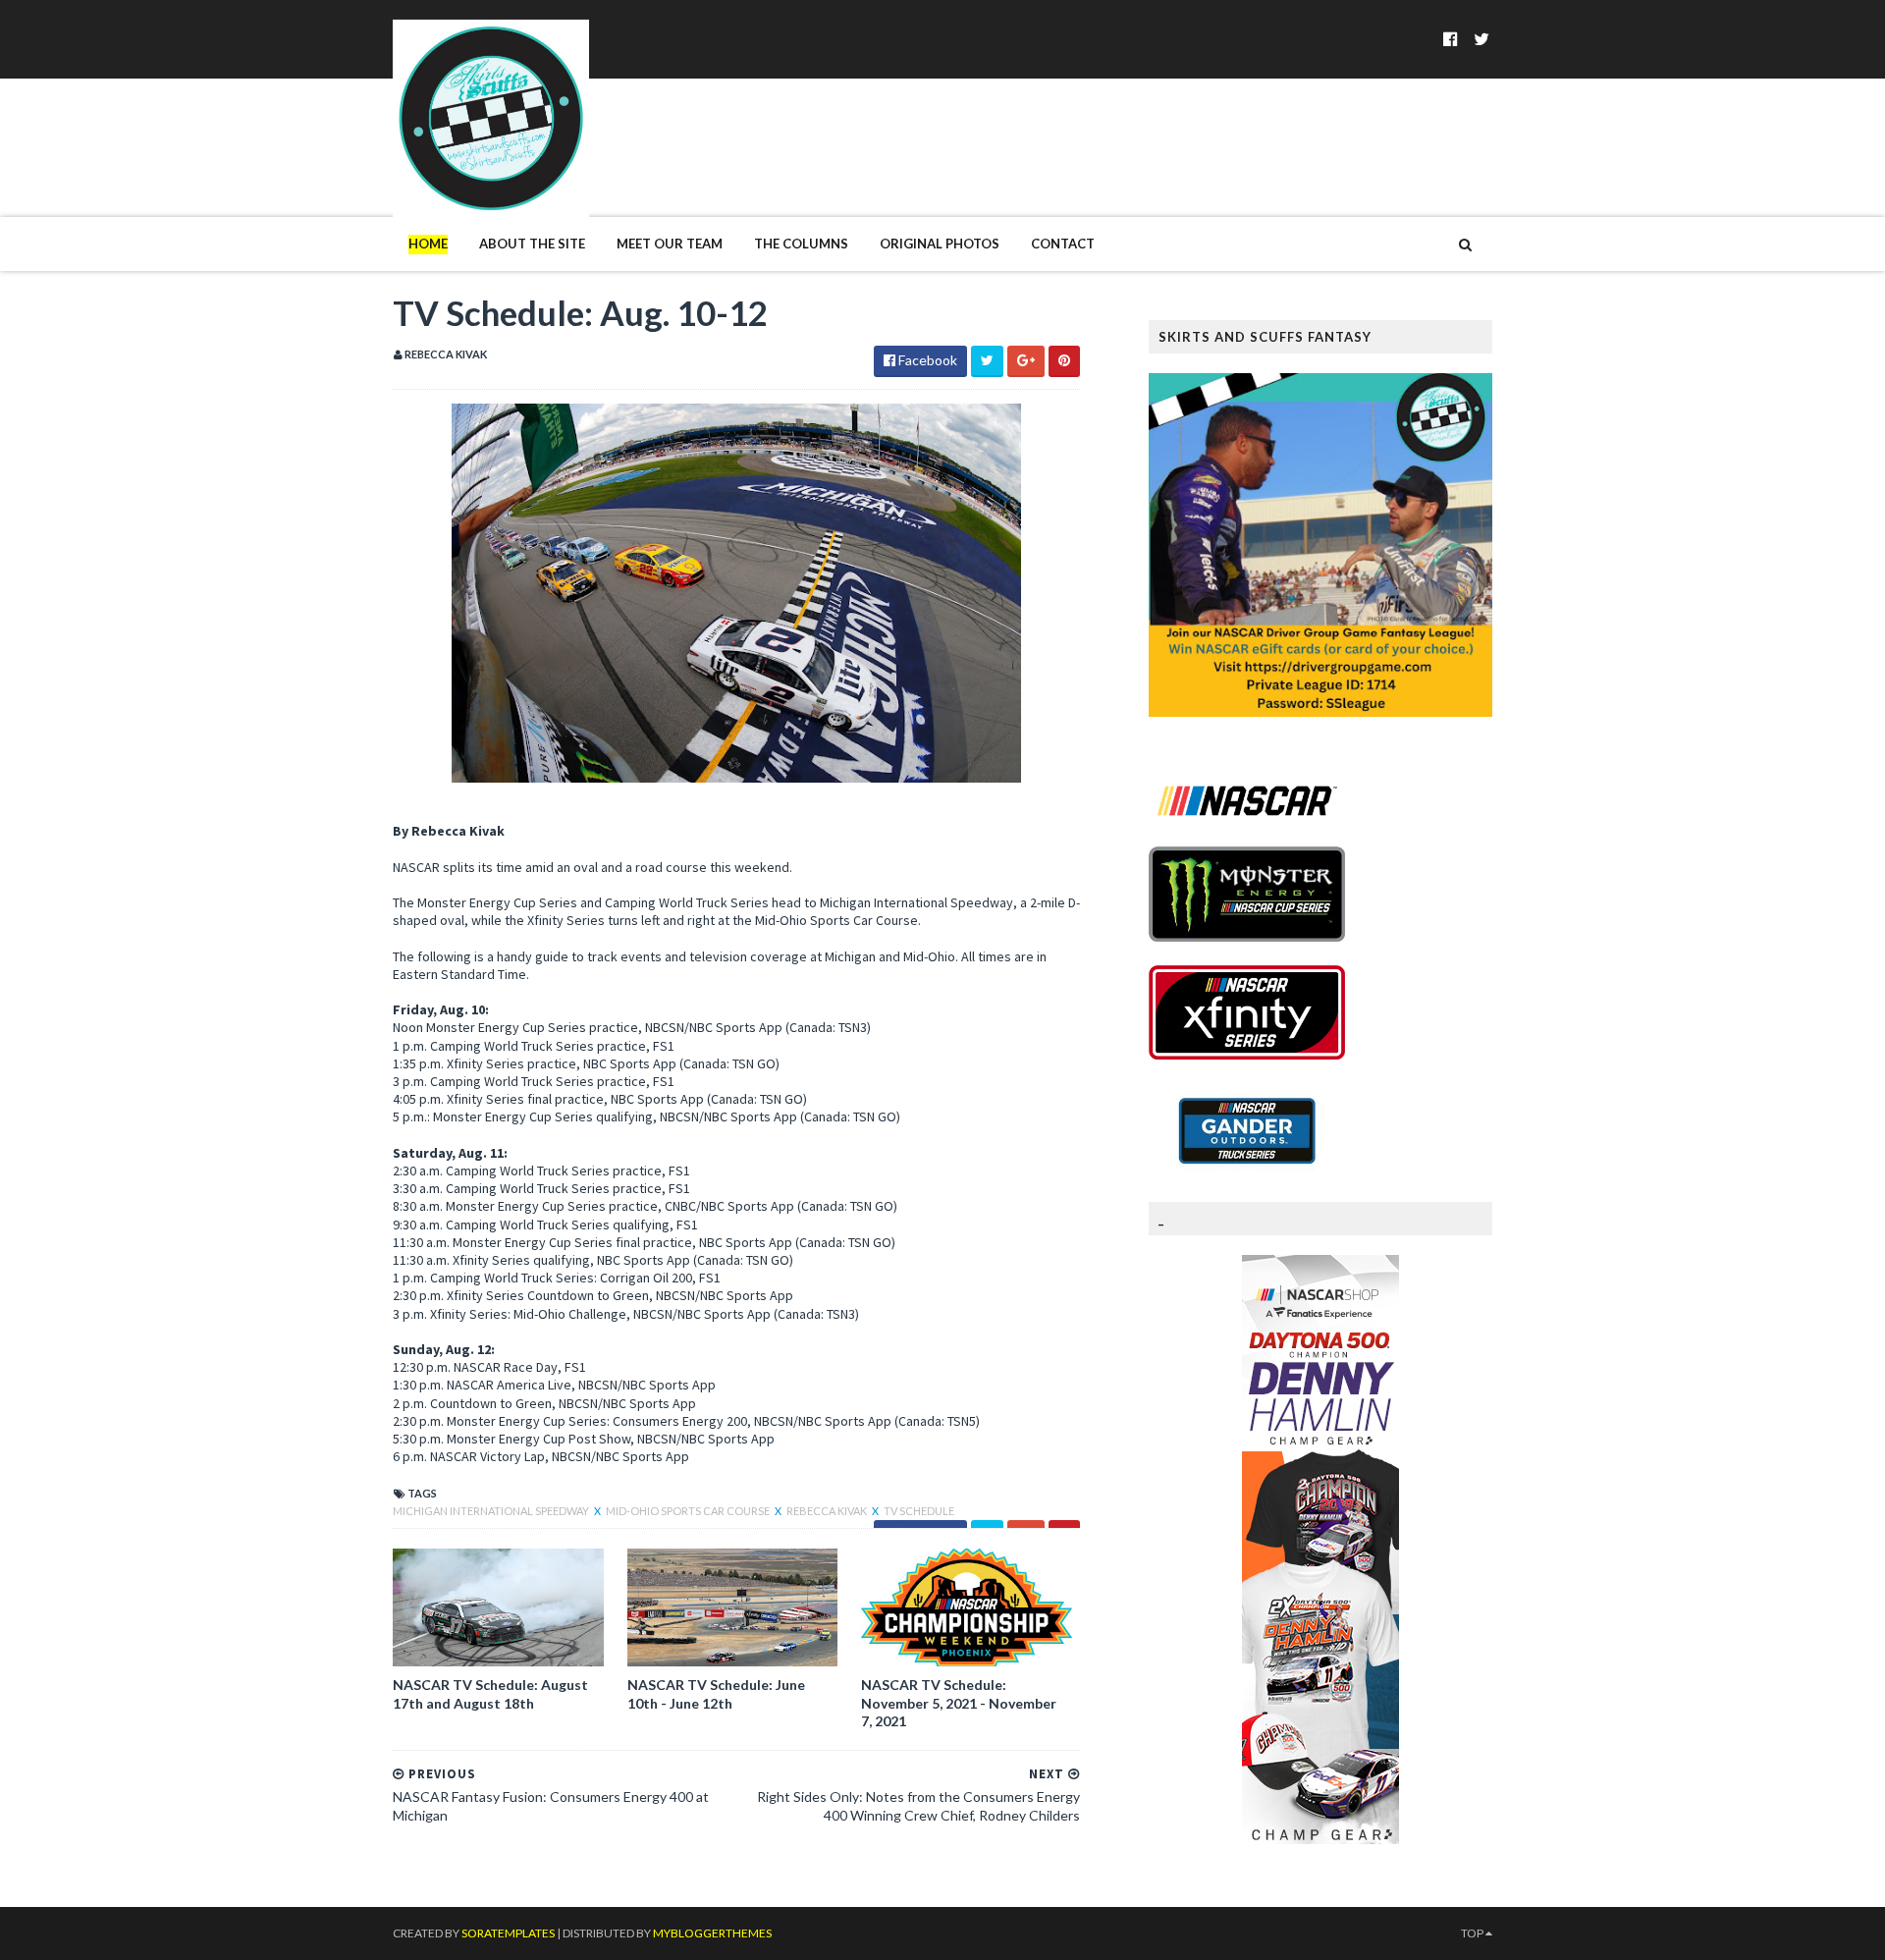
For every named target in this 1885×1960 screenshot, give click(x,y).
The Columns (801, 244)
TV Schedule (919, 1511)
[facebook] (1451, 39)
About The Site (532, 244)
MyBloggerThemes (712, 1933)
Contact (1063, 244)
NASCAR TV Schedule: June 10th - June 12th (716, 1693)
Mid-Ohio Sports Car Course (689, 1511)
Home (428, 244)
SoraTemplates (508, 1933)
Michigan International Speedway (492, 1511)
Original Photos (940, 244)
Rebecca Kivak (828, 1511)
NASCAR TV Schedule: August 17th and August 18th (490, 1693)
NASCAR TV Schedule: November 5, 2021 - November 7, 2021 (959, 1702)
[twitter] (1481, 39)
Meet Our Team (670, 244)
